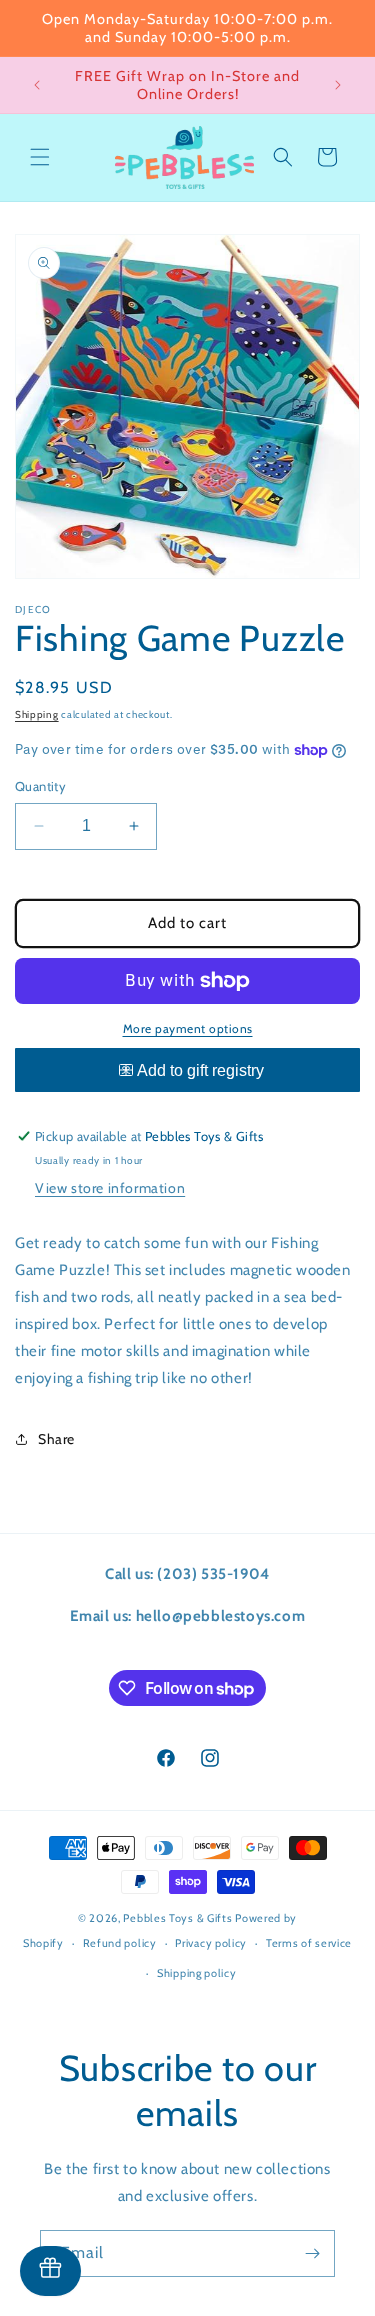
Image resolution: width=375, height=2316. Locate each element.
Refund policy (120, 1943)
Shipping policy (197, 1973)
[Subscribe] (312, 2253)
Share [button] (56, 1439)
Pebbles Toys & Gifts (177, 1918)
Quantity (40, 786)
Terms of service (309, 1943)
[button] (40, 157)
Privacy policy (211, 1943)
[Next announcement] (338, 85)
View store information (110, 1188)
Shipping (37, 714)
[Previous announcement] (37, 85)
